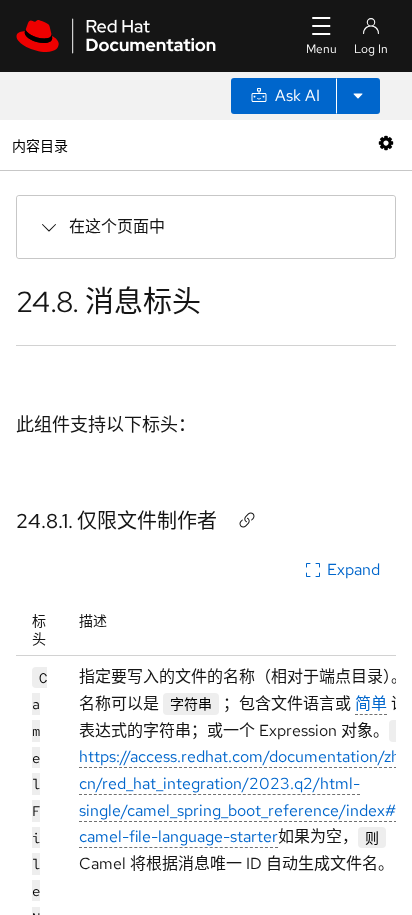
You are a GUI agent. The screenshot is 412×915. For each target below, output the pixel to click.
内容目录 (39, 144)
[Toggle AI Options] (358, 96)
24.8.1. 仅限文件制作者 (116, 521)
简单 (371, 703)
